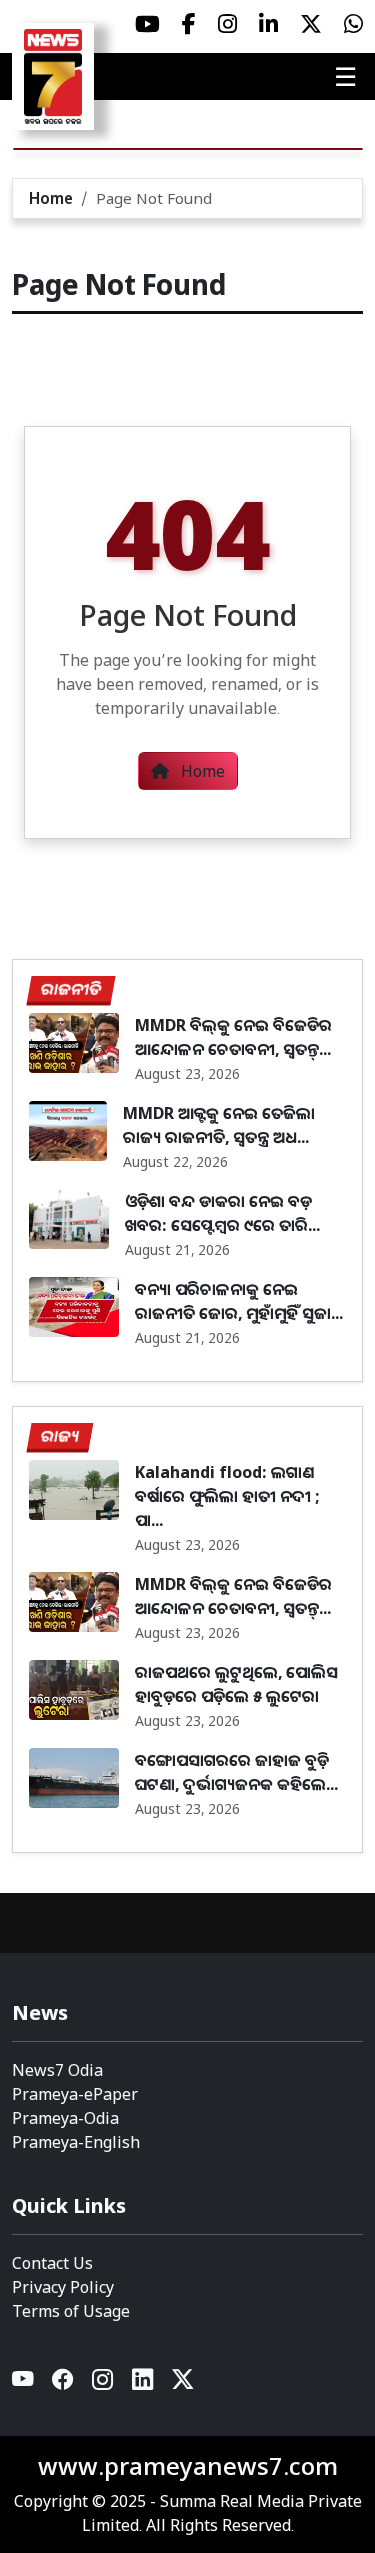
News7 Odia (57, 2070)
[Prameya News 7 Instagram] (227, 24)
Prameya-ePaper (75, 2094)
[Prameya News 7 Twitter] (311, 24)
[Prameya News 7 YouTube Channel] (147, 24)
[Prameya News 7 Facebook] (189, 24)
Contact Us (52, 2263)
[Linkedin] (144, 2383)
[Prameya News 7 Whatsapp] (353, 24)
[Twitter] (183, 2383)
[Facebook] (64, 2383)
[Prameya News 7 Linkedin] (268, 24)
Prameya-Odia (65, 2118)
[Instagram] (104, 2383)
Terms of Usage (71, 2311)
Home (51, 198)
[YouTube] (24, 2383)
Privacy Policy (63, 2287)
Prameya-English (76, 2142)
